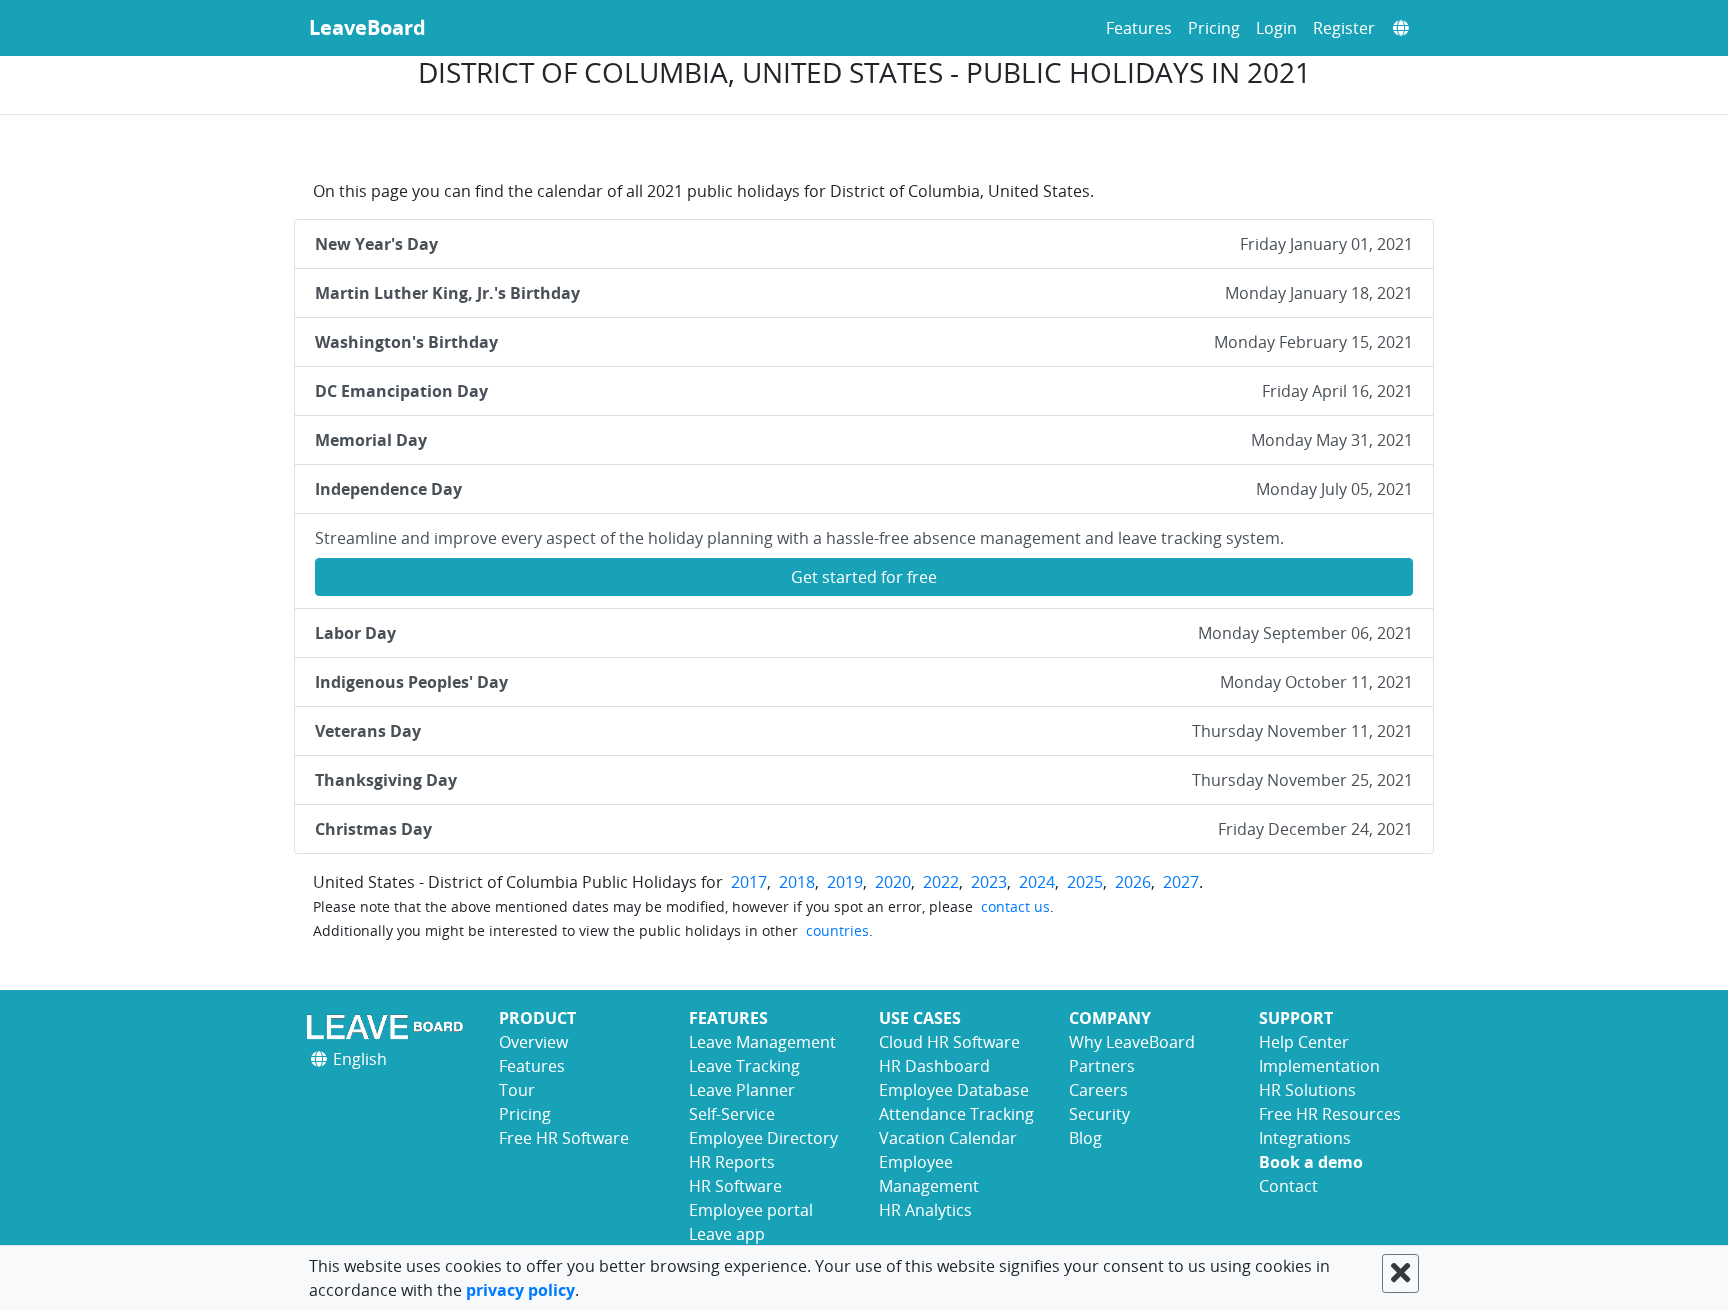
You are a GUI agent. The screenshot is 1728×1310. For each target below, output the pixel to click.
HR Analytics (925, 1210)
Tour (517, 1090)
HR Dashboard (934, 1066)
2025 (1085, 882)
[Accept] (1400, 1273)
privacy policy (520, 1290)
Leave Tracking (744, 1066)
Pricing (1214, 28)
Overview (533, 1042)
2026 (1133, 882)
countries (837, 930)
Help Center (1304, 1042)
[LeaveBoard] (389, 1026)
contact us (1015, 906)
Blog (1085, 1138)
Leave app (727, 1234)
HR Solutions (1307, 1090)
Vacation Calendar (948, 1138)
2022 (941, 882)
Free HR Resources (1330, 1114)
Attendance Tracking (956, 1114)
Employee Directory (763, 1138)
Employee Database (954, 1090)
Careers (1098, 1090)
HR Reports (732, 1162)
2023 (989, 882)
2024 (1037, 882)
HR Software (735, 1186)
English (358, 1059)
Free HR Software (564, 1138)
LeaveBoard (367, 27)
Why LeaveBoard (1132, 1042)
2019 (845, 882)
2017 (749, 882)
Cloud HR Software (949, 1042)
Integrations (1305, 1138)
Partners (1102, 1066)
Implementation (1319, 1066)
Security (1099, 1114)
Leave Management (762, 1042)
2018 (797, 882)
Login (1276, 28)
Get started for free (864, 577)
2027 (1181, 882)
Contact (1288, 1186)
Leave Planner (742, 1090)
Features (1139, 28)
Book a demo (1311, 1162)
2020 (893, 882)
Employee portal (751, 1210)
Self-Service (732, 1114)
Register (1344, 28)
